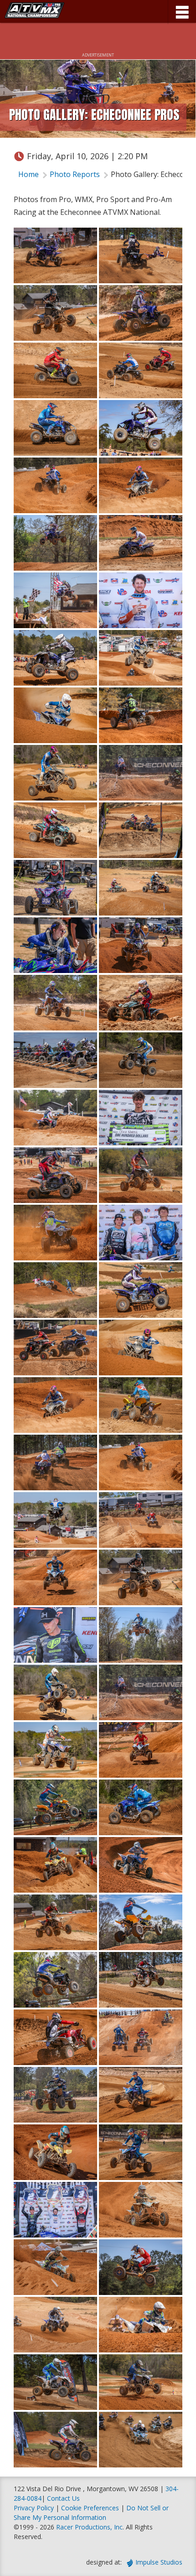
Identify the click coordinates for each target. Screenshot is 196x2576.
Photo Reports (75, 174)
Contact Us (63, 2498)
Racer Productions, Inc (89, 2527)
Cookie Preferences (91, 2508)
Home (28, 174)
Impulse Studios (159, 2562)
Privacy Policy (34, 2508)
